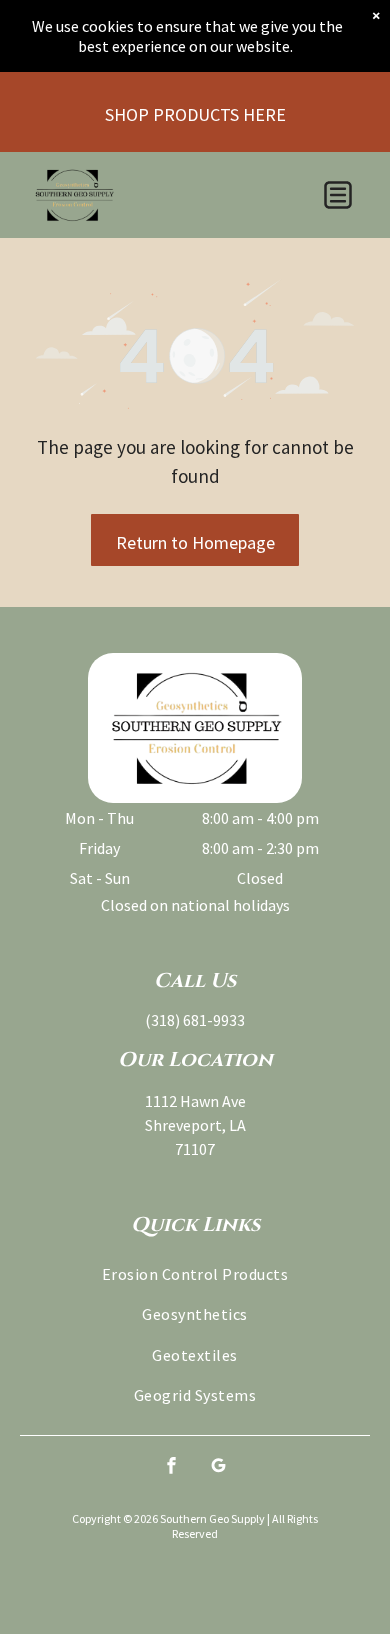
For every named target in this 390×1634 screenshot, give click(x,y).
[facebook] (172, 1467)
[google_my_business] (219, 1467)
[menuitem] (195, 1274)
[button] (338, 195)
